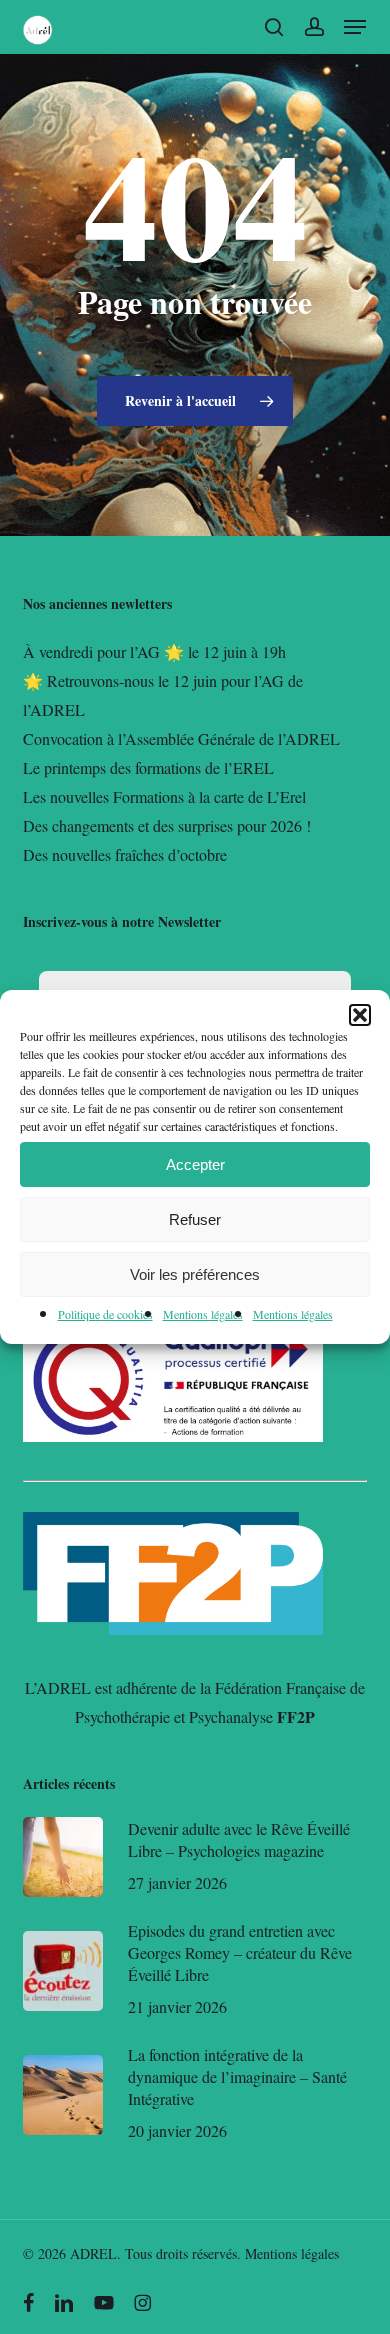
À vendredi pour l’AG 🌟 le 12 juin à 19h (154, 651)
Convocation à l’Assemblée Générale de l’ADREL (181, 738)
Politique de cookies (105, 1314)
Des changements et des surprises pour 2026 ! (167, 825)
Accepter (195, 1164)
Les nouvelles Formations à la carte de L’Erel (164, 796)
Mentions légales (203, 1314)
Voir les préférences (195, 1274)
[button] (360, 1015)
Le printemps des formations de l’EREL (148, 767)
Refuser (195, 1219)
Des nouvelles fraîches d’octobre (125, 854)
